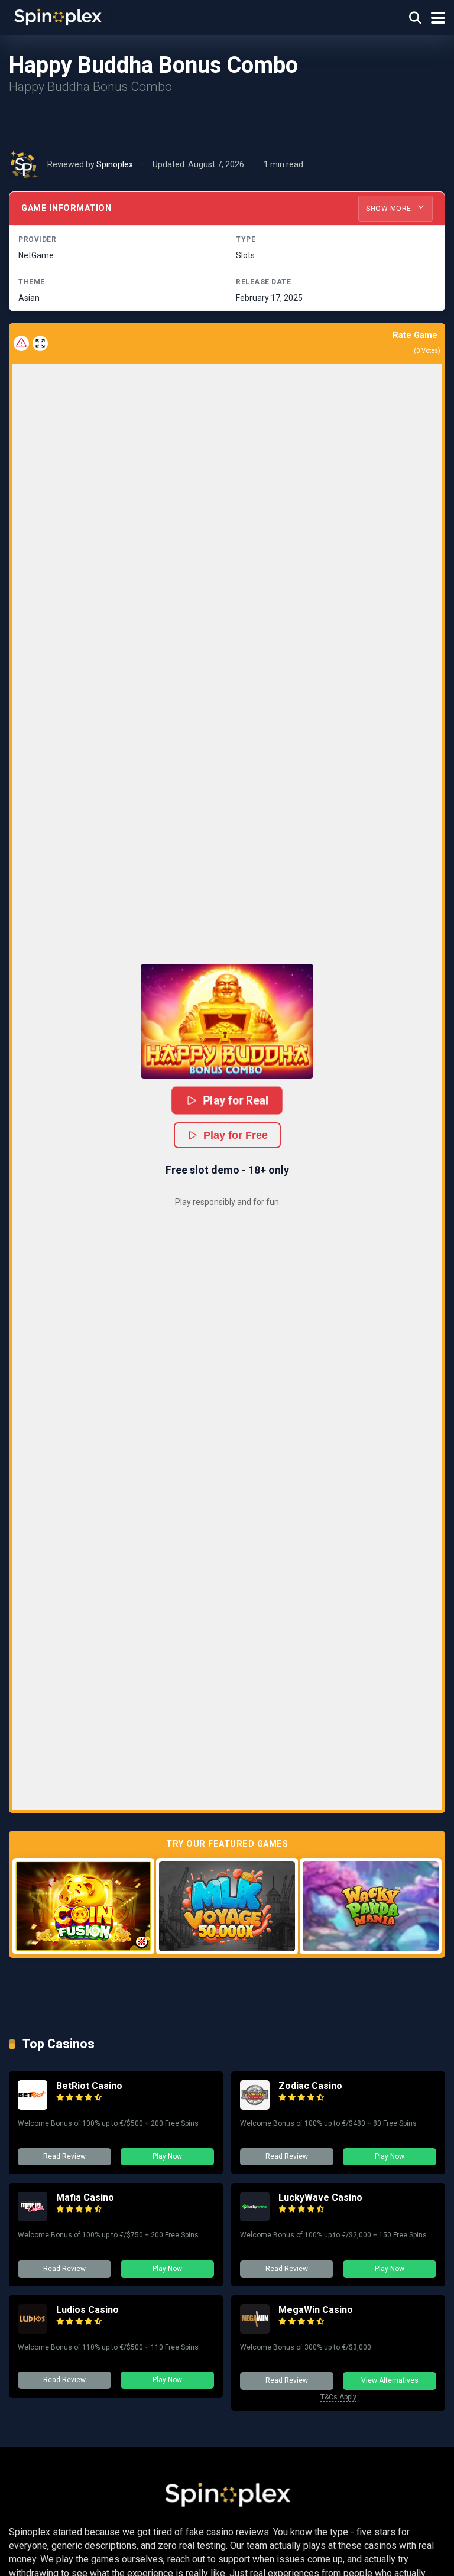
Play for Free (236, 1135)
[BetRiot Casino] (33, 2106)
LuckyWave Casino (320, 2197)
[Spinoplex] (58, 16)
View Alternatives (390, 2380)
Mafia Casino (85, 2197)
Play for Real (236, 1100)
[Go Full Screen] (40, 343)
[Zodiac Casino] (255, 2106)
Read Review (64, 2156)
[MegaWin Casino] (255, 2330)
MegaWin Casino (316, 2310)
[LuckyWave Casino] (255, 2218)
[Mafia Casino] (33, 2218)
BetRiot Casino (89, 2086)
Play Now (167, 2156)
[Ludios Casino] (33, 2330)
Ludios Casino (87, 2310)
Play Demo (83, 1906)
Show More (390, 209)
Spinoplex (115, 164)
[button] (227, 1021)
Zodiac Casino (310, 2086)
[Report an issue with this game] (21, 343)
